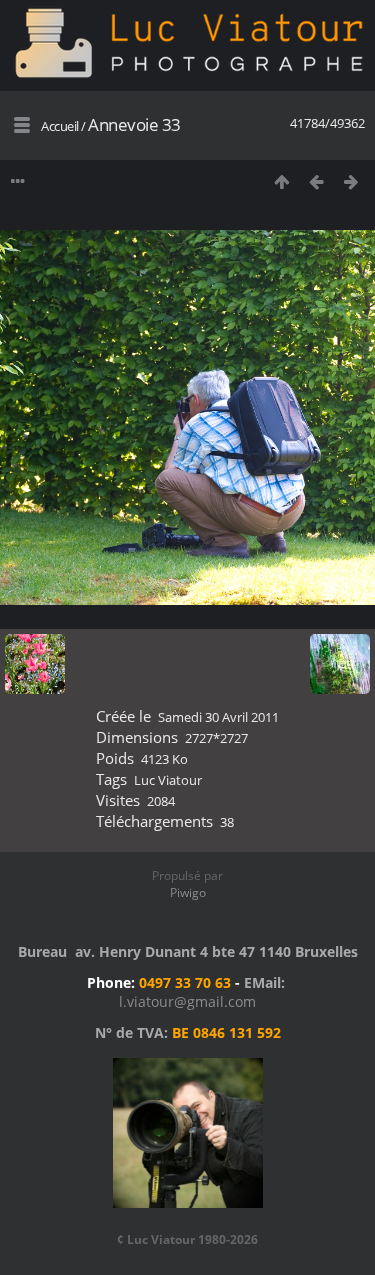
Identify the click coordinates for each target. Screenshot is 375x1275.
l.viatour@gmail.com (187, 1001)
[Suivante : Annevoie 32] (351, 181)
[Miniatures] (281, 181)
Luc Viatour (168, 780)
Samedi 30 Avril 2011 (218, 717)
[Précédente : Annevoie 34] (316, 181)
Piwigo (188, 892)
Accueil (60, 126)
